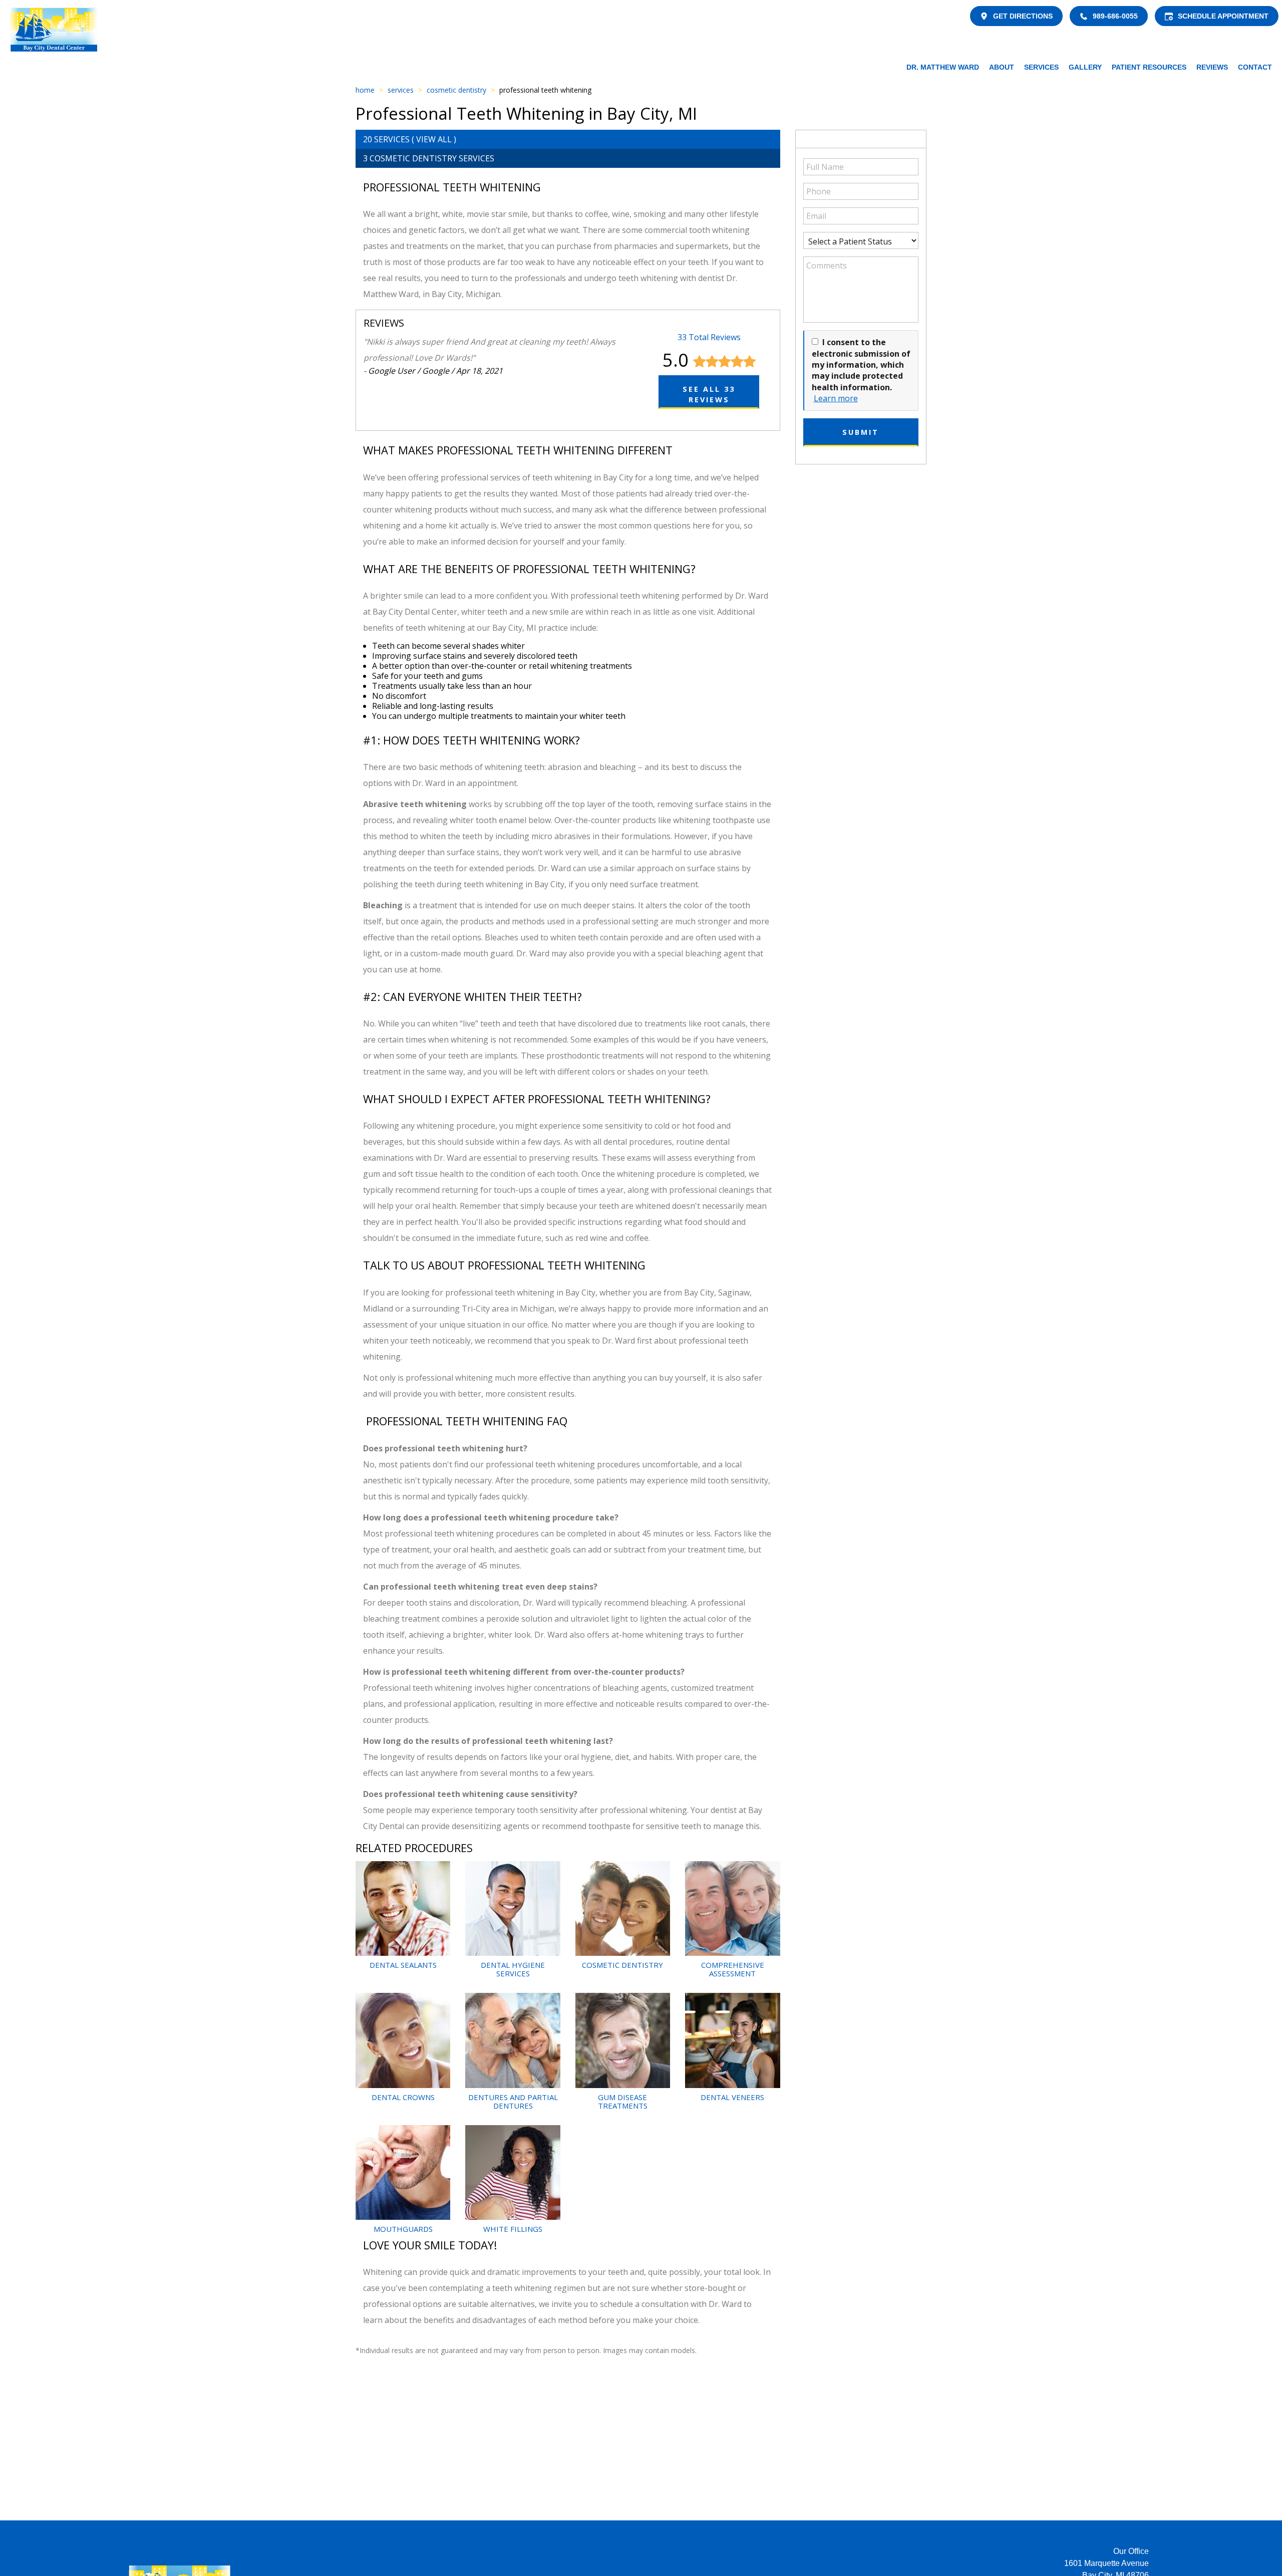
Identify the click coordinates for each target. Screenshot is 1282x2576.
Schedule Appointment (1223, 16)
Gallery (1085, 67)
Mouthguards (403, 2229)
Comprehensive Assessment (733, 1969)
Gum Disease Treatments (623, 2101)
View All (434, 139)
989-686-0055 (1115, 16)
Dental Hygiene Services (513, 1969)
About (1002, 67)
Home (365, 90)
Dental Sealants (403, 1965)
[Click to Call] (1084, 16)
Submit (861, 432)
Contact (1255, 67)
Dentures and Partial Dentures (513, 2101)
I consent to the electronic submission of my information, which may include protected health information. (861, 365)
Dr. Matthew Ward (943, 67)
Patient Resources (1149, 67)
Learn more (836, 398)
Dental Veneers (732, 2097)
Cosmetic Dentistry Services (432, 158)
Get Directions (1023, 16)
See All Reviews (709, 394)
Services (1041, 67)
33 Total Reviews (709, 337)
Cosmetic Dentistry (456, 90)
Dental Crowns (403, 2097)
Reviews (1212, 67)
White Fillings (513, 2229)
